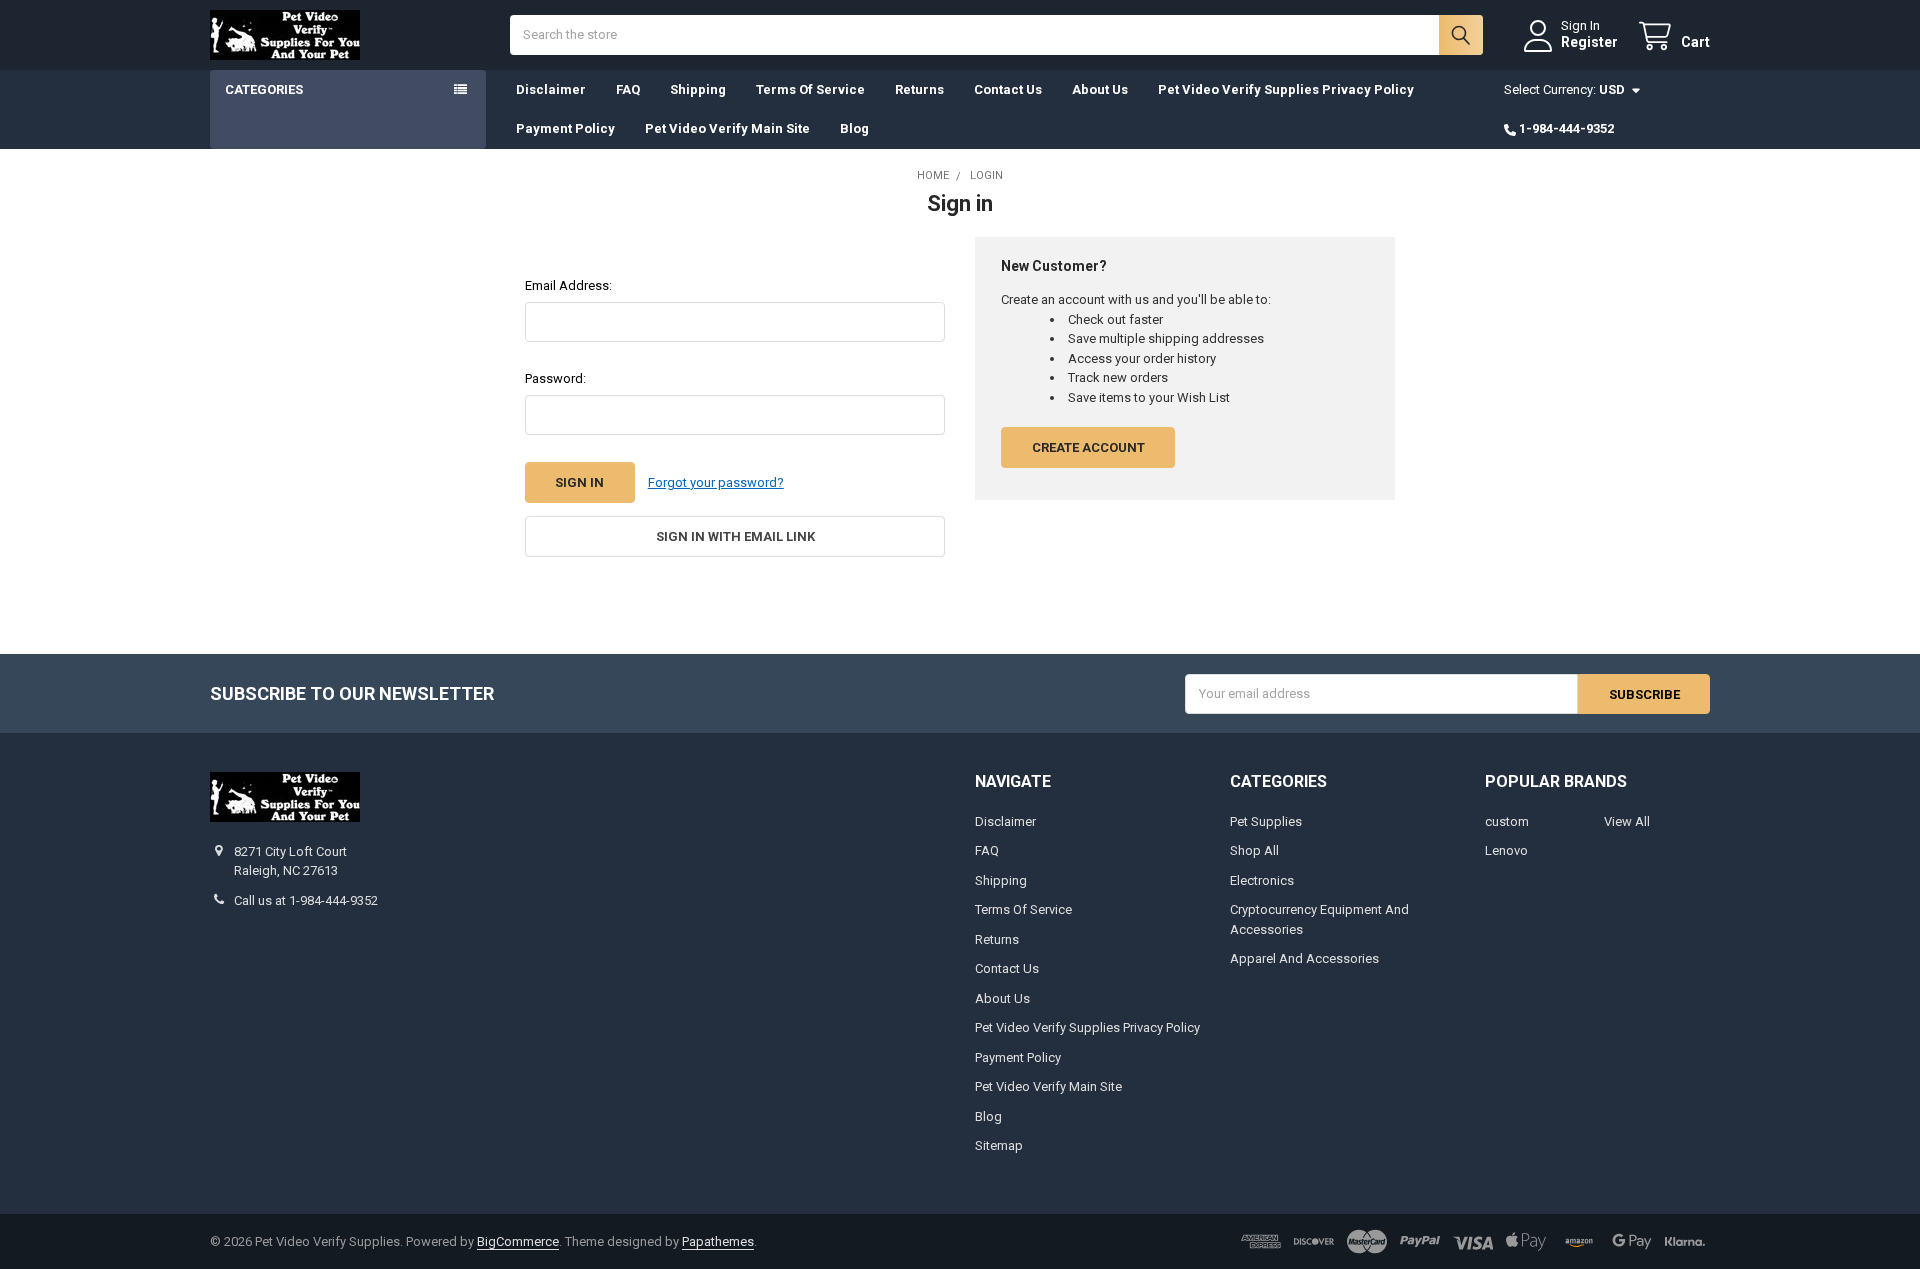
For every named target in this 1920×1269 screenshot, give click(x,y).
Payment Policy (565, 128)
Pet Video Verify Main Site (727, 128)
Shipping (698, 89)
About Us (1100, 89)
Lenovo (1506, 850)
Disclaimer (551, 89)
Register (1589, 42)
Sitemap (999, 1145)
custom (1507, 821)
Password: (555, 378)
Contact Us (1008, 89)
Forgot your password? (716, 482)
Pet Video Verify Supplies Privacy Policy (1286, 89)
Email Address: (568, 285)
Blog (854, 128)
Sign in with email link (735, 536)
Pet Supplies (1266, 821)
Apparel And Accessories (1304, 958)
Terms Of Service (810, 89)
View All (1627, 821)
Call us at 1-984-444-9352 (306, 900)
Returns (919, 89)
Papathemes (718, 1241)
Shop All (1254, 850)
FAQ (628, 89)
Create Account (1088, 447)
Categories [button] (264, 89)
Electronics (1262, 880)
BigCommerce (518, 1241)
